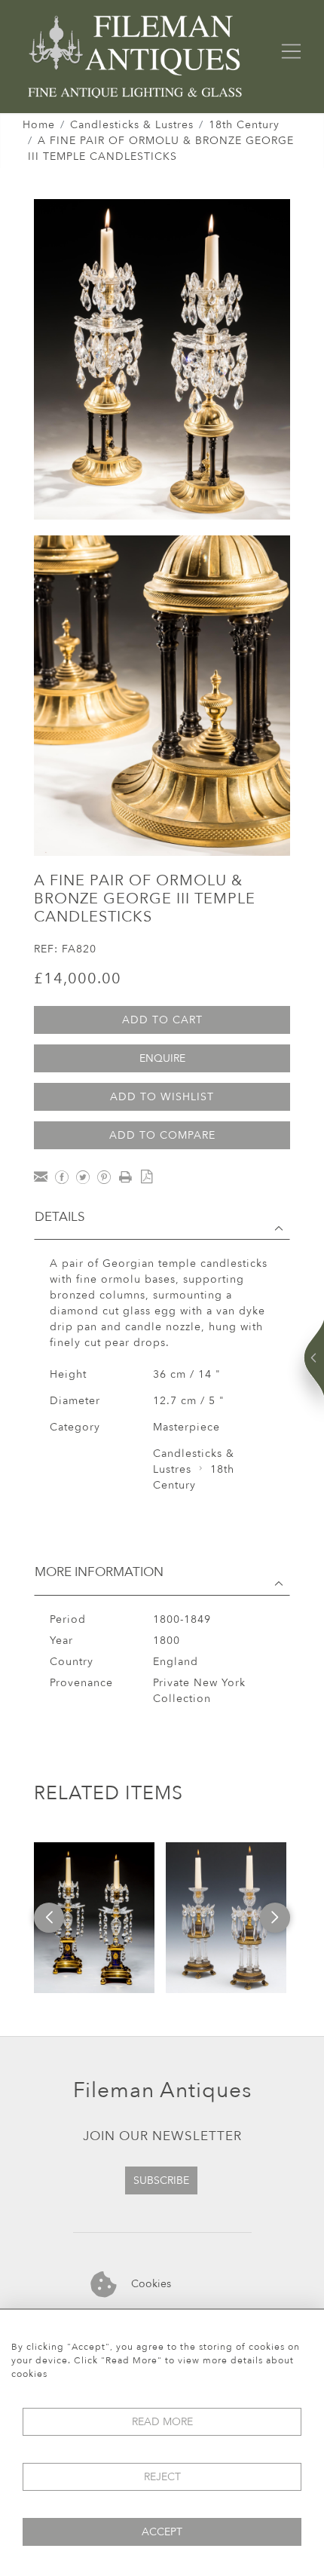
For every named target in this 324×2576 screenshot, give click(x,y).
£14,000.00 (78, 978)
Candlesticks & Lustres (132, 125)
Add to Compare (162, 1135)
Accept (162, 2532)
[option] (94, 1918)
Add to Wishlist (162, 1097)
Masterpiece (186, 1427)
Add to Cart (162, 1020)
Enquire (162, 1058)
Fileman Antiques (162, 2090)
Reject (162, 2477)
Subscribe (161, 2180)
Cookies (150, 2284)
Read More (162, 2422)
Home (39, 125)
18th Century (244, 125)
